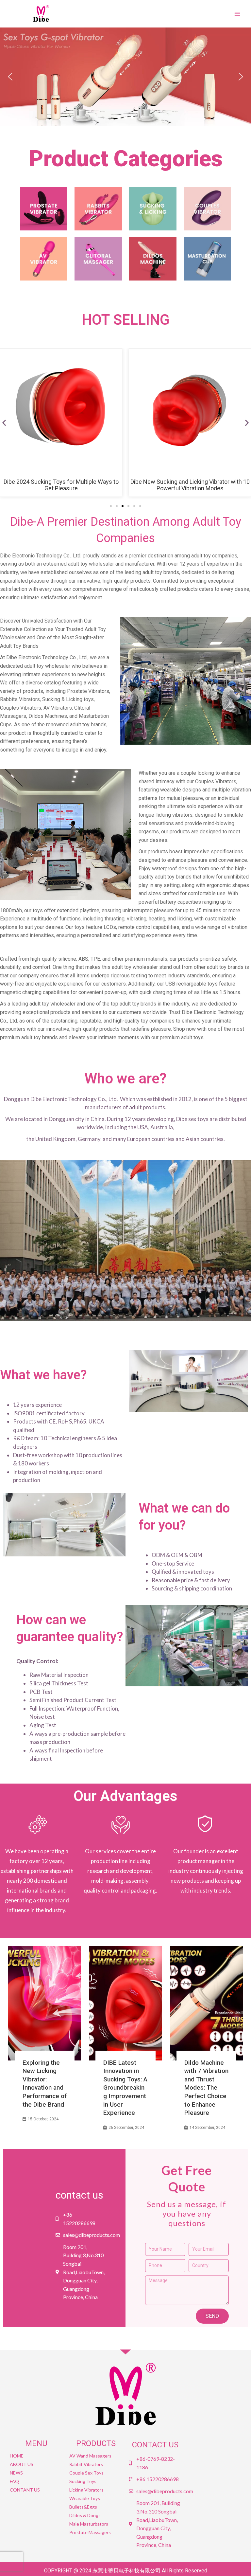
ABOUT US (22, 2464)
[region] (125, 77)
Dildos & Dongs (85, 2515)
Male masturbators (89, 2524)
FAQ (14, 2481)
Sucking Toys (83, 2481)
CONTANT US (25, 2490)
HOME (17, 2456)
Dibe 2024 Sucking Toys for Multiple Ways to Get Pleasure (61, 485)
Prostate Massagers (90, 2532)
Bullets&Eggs (83, 2507)
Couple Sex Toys (86, 2473)
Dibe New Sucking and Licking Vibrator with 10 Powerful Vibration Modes (190, 485)
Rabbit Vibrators (86, 2464)
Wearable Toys (85, 2498)
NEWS (16, 2473)
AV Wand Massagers (90, 2456)
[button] (125, 77)
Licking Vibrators (86, 2490)
